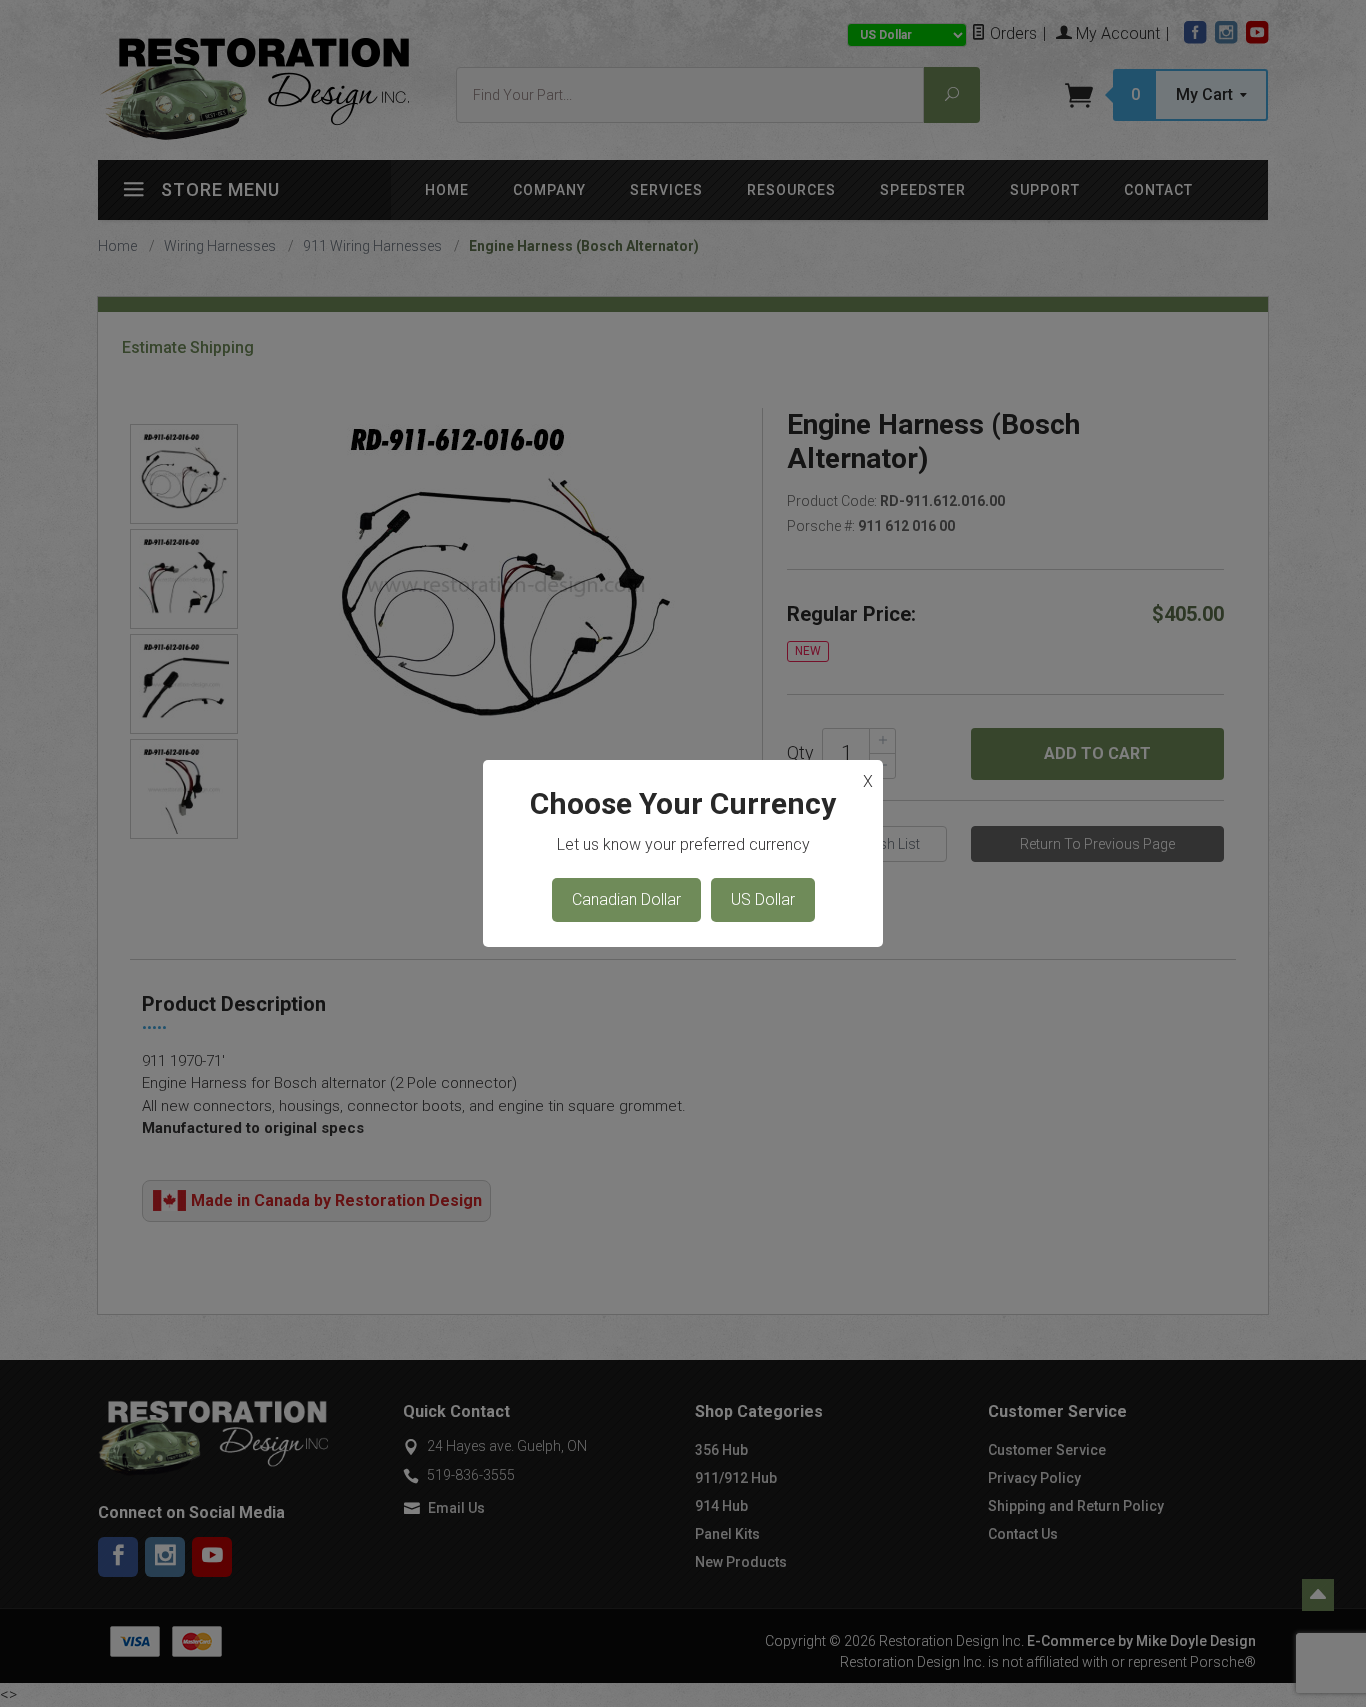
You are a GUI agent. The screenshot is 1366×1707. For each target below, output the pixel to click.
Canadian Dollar (626, 899)
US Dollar (763, 899)
